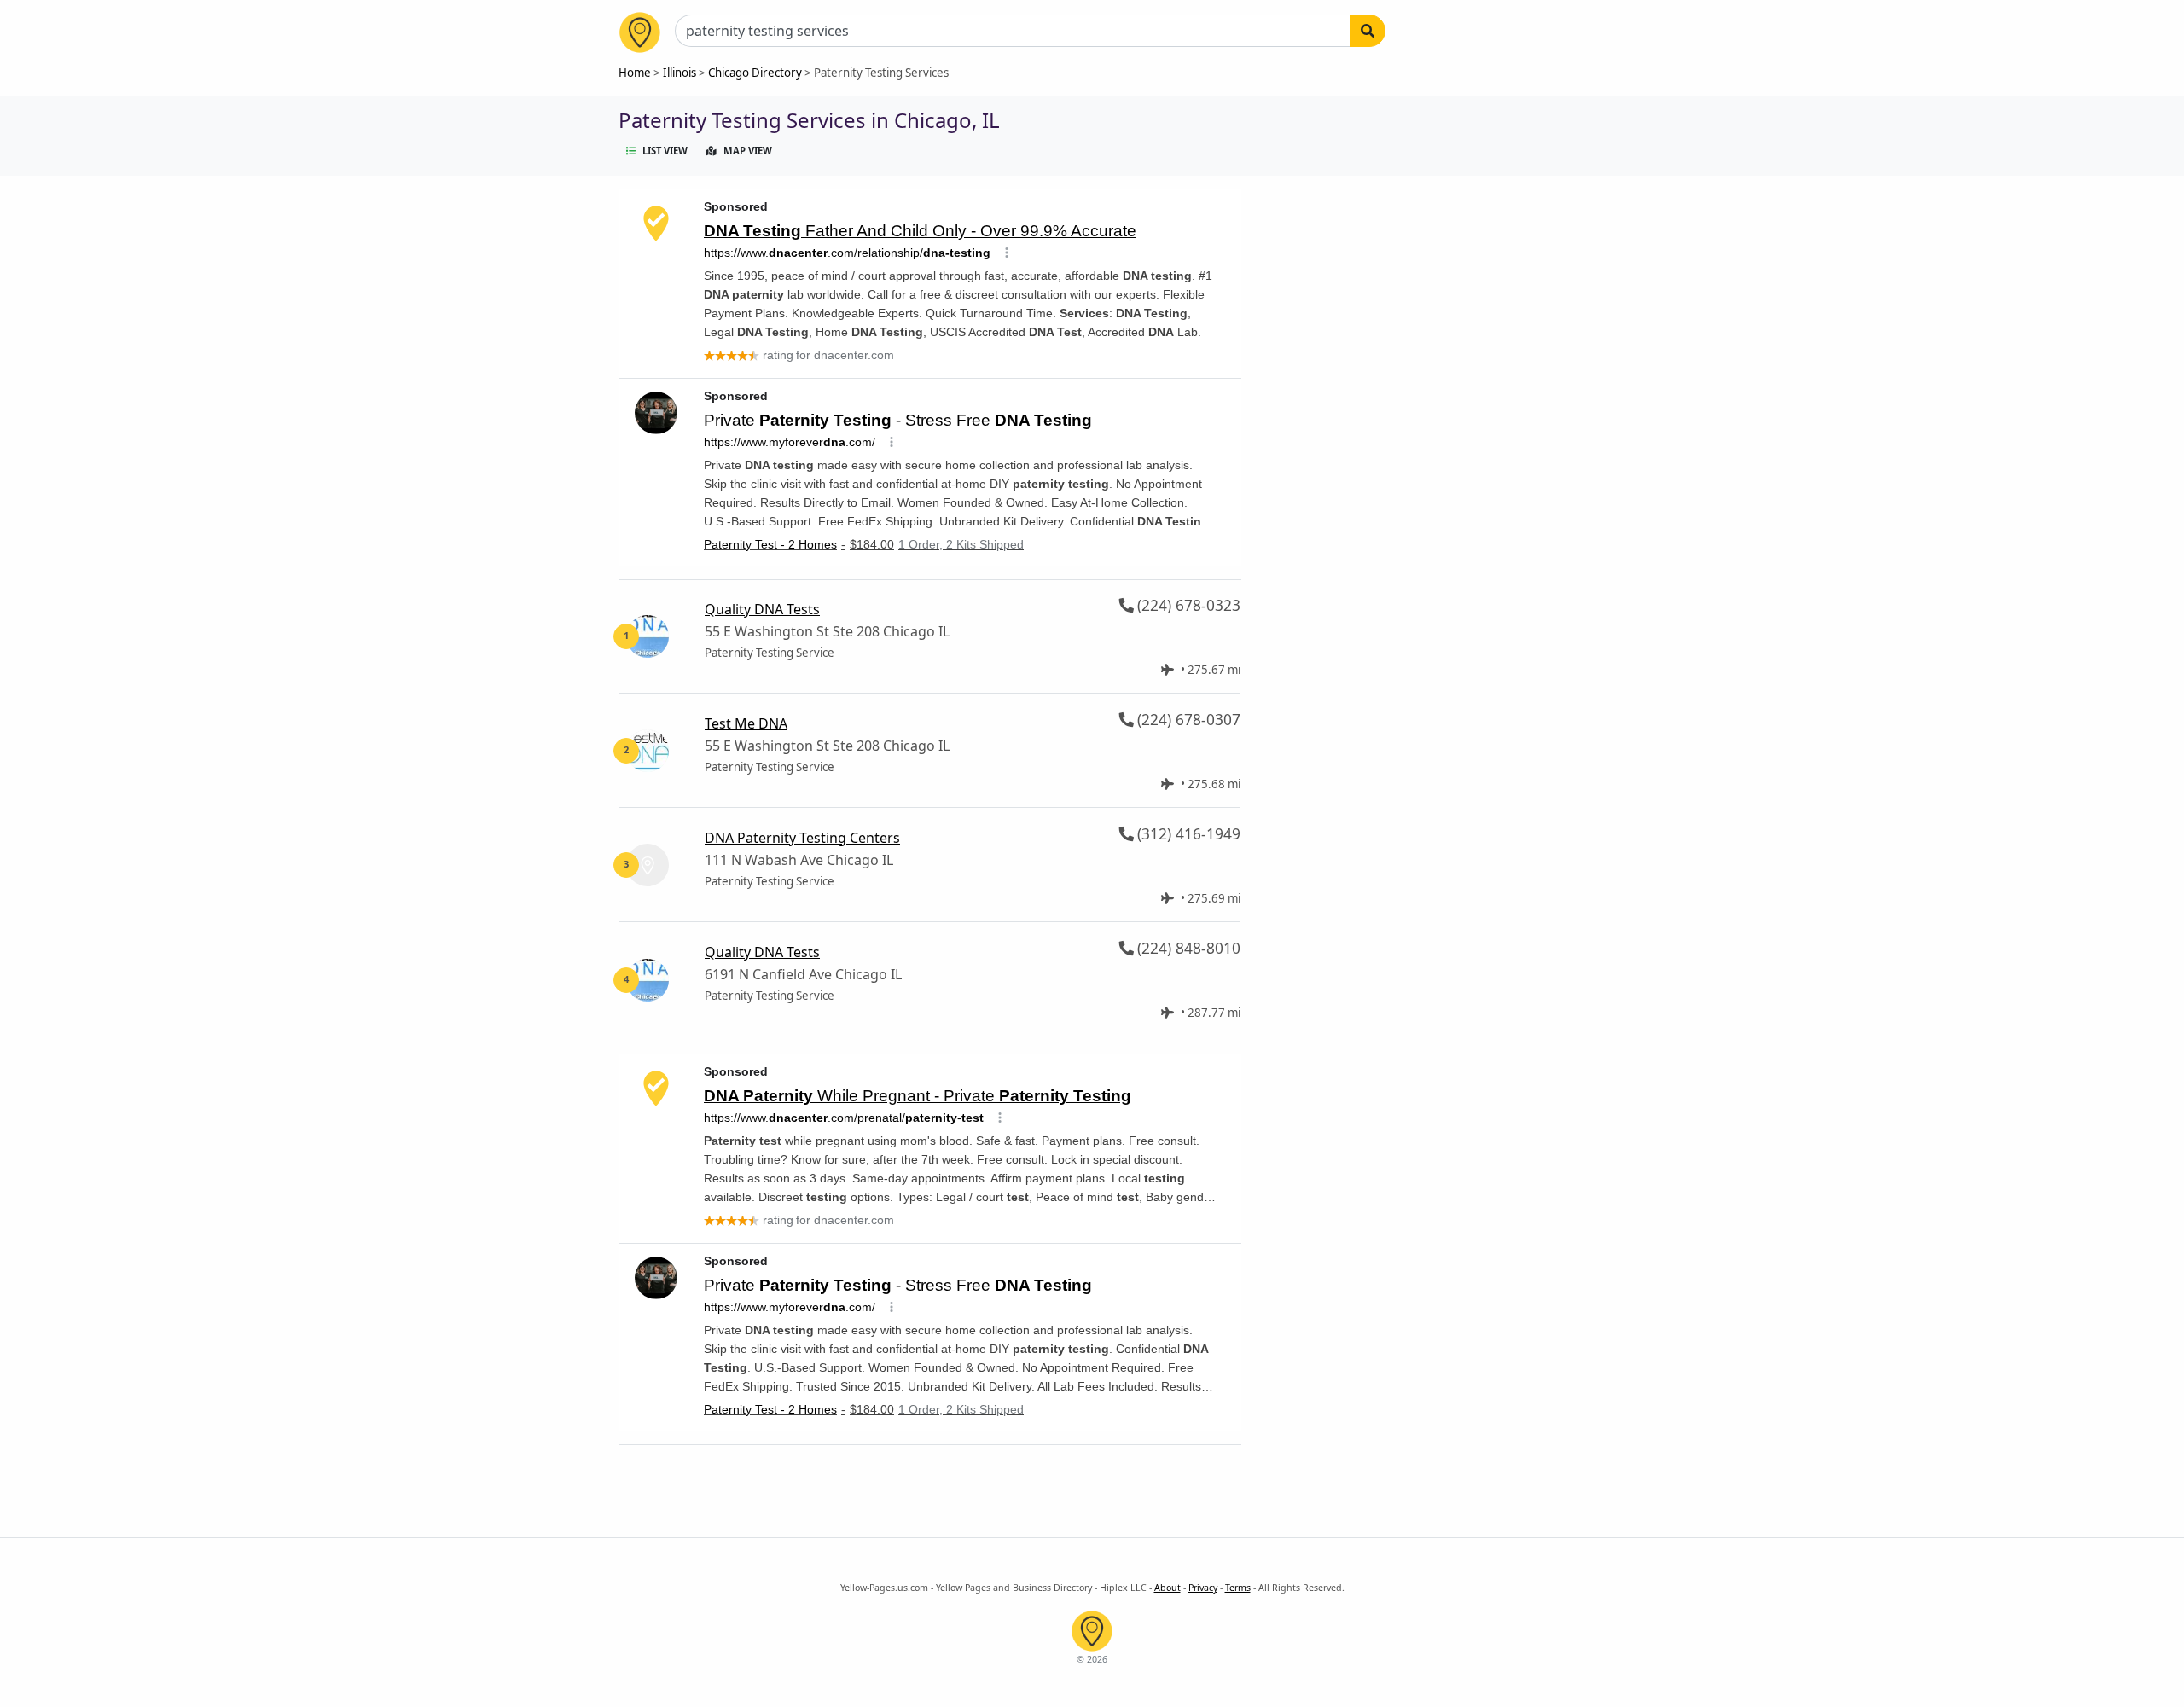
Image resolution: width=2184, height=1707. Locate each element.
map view (748, 151)
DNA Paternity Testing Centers (802, 838)
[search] (1368, 31)
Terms (1238, 1588)
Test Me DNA (746, 723)
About (1168, 1588)
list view (665, 151)
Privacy (1203, 1588)
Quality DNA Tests (762, 609)
